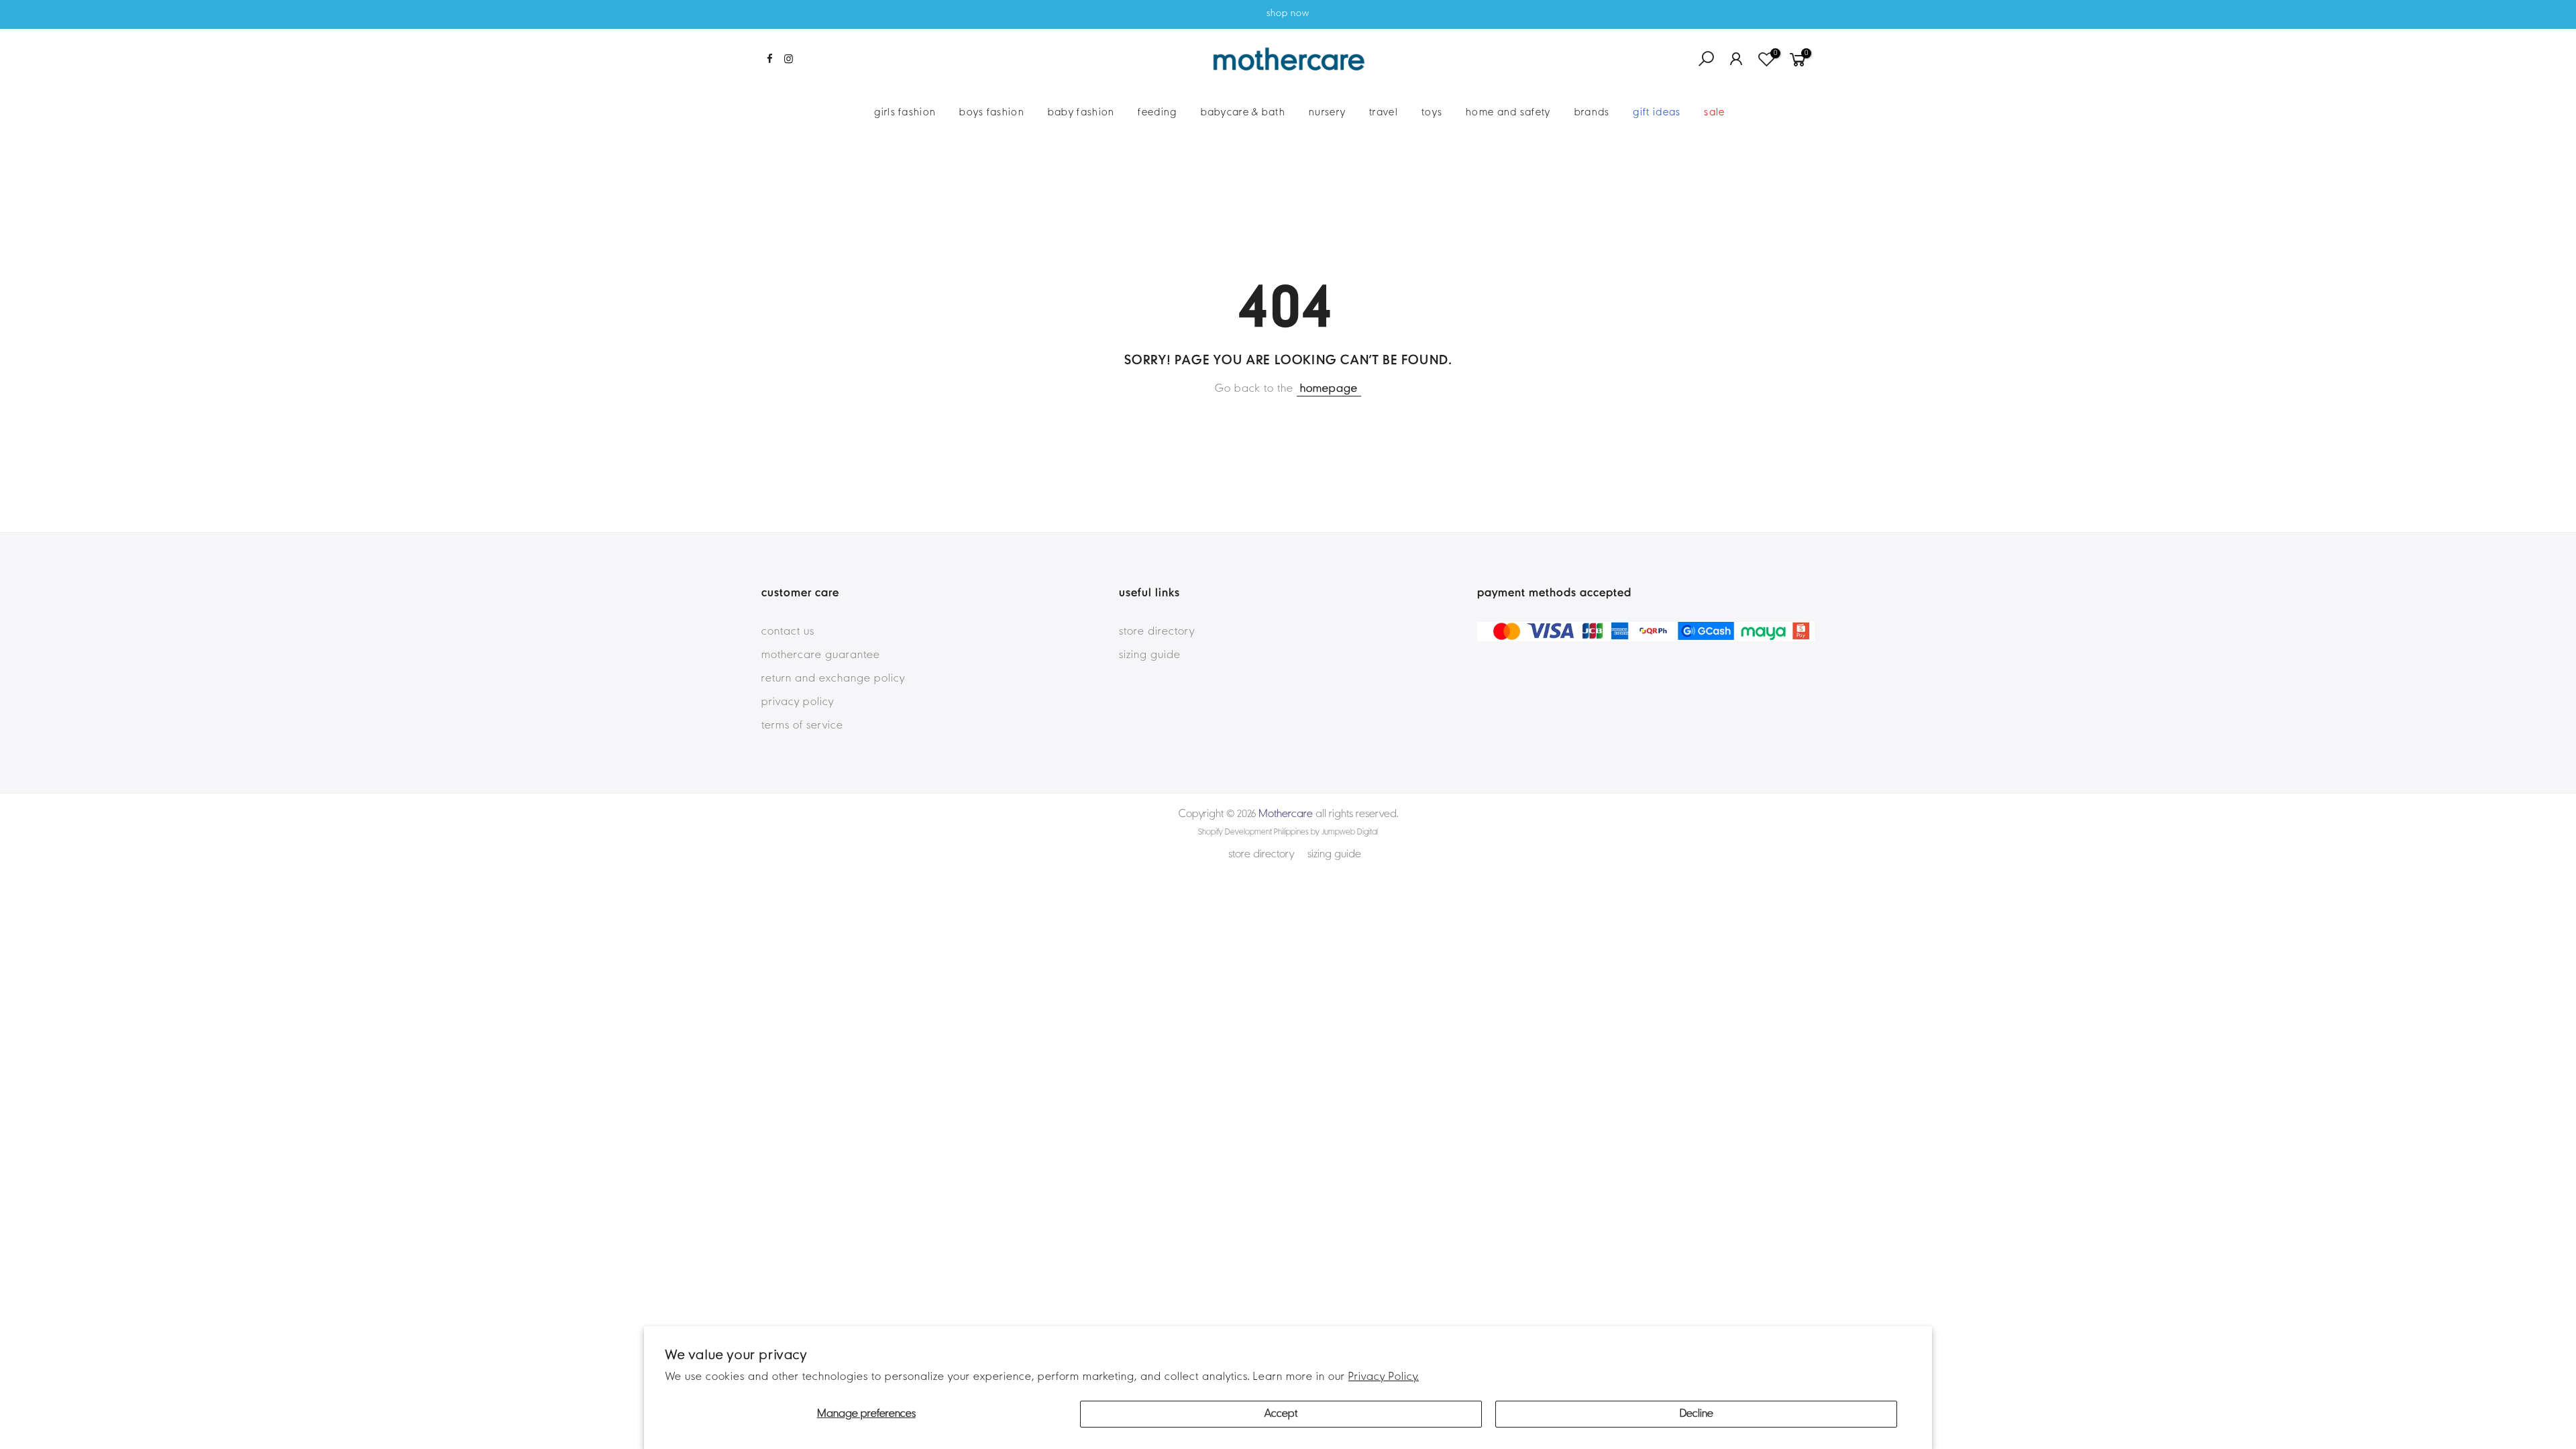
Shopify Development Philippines (1253, 833)
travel (1384, 113)
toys (1432, 113)
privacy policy (798, 702)
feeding (1157, 113)
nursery (1327, 113)
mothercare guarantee (821, 655)
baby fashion (1081, 113)
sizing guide (1150, 655)
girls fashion (905, 113)
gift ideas (1657, 113)
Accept (1281, 1414)
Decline (1697, 1414)
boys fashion (992, 113)
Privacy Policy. (1384, 1377)
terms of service (802, 726)
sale (1714, 113)
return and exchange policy (833, 679)
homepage (1329, 389)
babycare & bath (1243, 113)
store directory (1157, 632)
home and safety (1508, 113)
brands (1592, 113)
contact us (788, 632)
